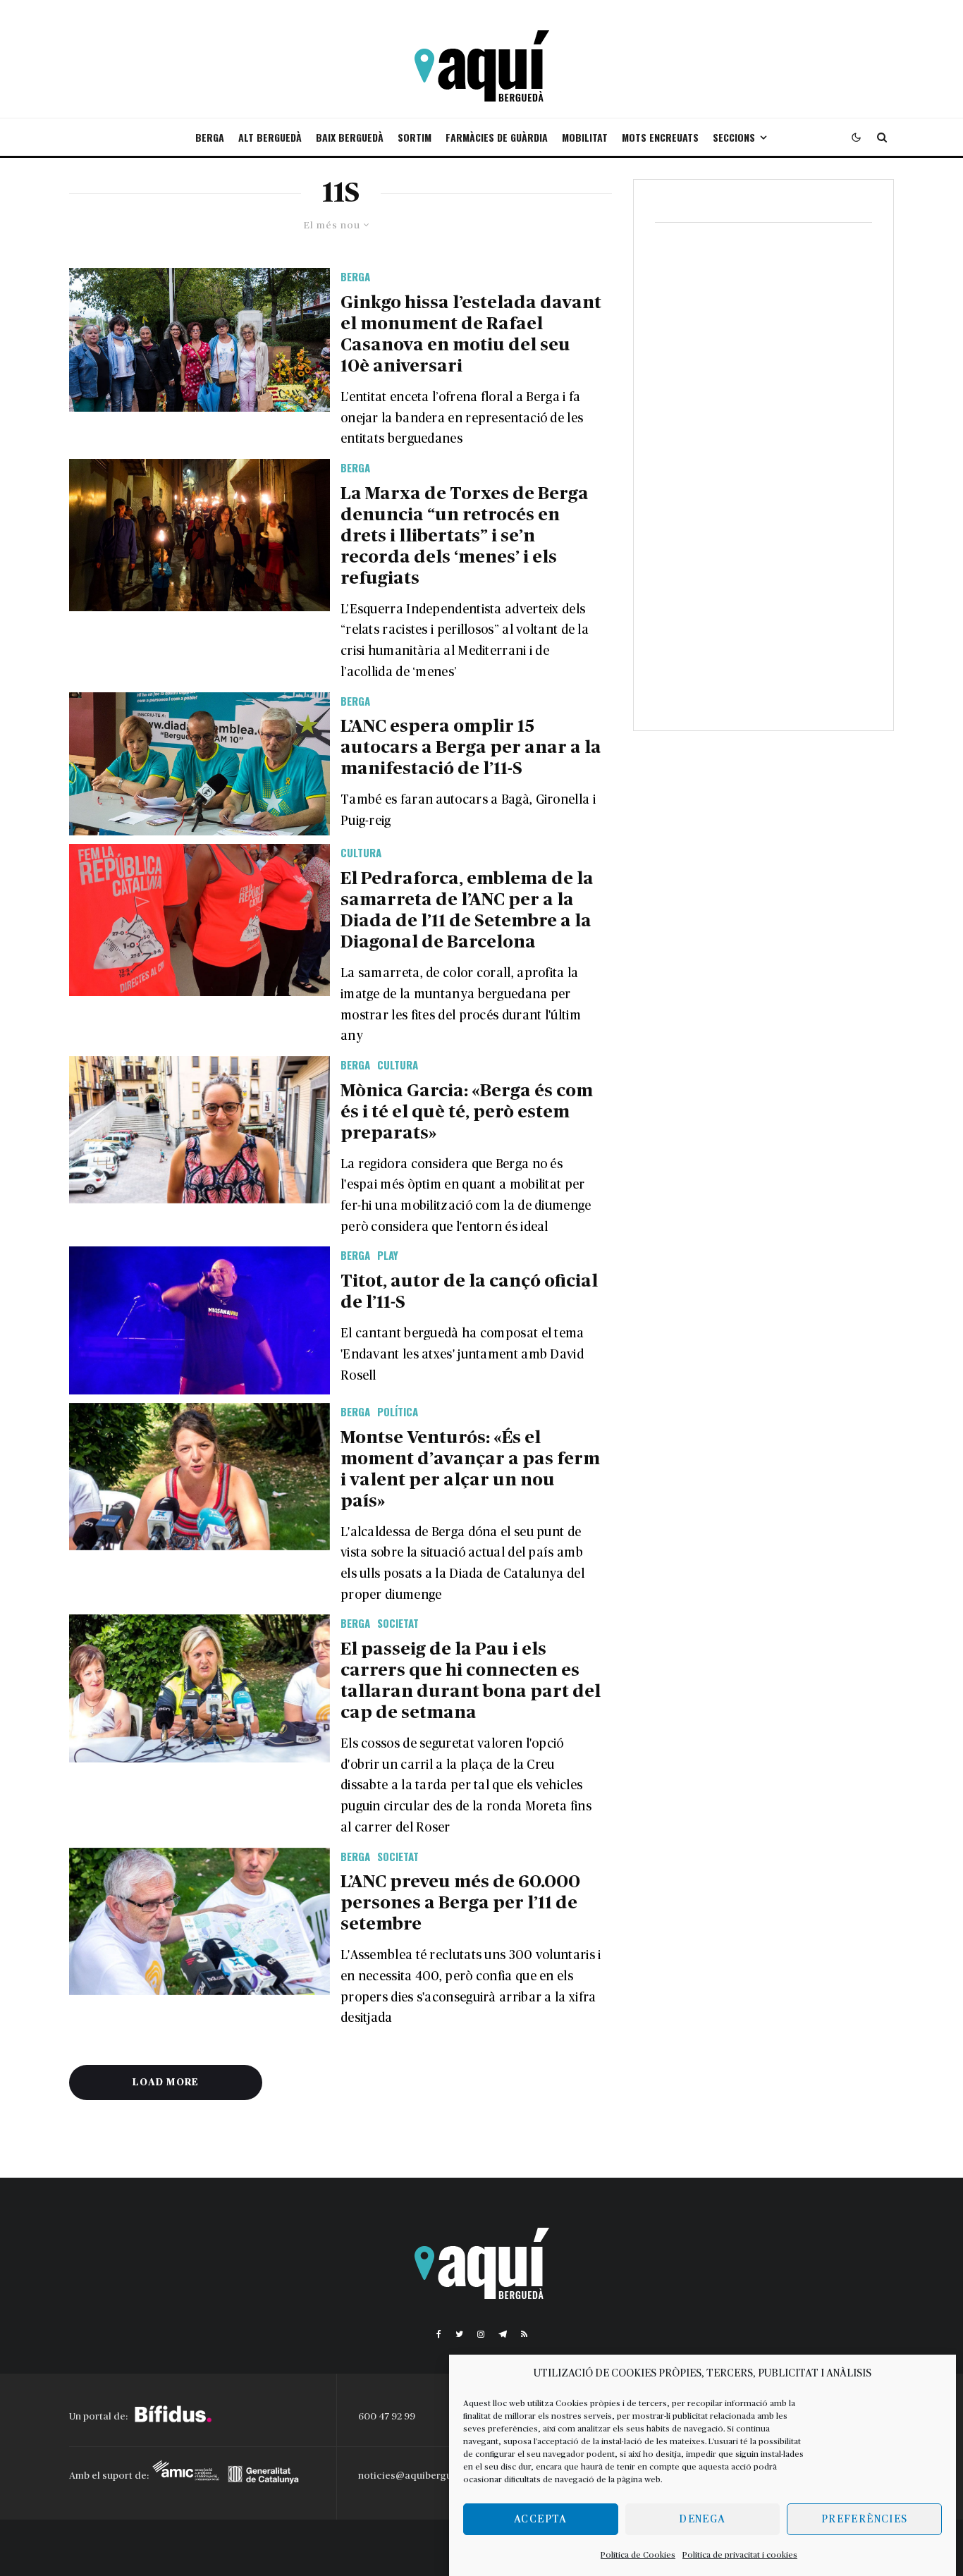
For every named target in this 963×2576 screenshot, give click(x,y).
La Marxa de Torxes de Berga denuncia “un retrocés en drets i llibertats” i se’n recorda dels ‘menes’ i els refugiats (465, 536)
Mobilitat (585, 137)
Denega (702, 2519)
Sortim (415, 137)
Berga (210, 137)
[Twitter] (459, 2334)
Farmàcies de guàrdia (497, 137)
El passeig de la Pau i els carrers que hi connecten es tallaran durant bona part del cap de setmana (471, 1681)
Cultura (361, 852)
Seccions (734, 137)
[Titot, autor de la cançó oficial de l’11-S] (200, 1320)
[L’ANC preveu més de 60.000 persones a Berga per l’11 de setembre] (200, 1921)
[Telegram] (503, 2334)
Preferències (864, 2519)
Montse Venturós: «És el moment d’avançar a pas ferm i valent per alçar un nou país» (470, 1470)
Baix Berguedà (350, 137)
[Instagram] (481, 2334)
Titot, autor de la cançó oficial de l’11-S (469, 1292)
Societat (398, 1623)
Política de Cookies (638, 2555)
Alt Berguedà (270, 137)
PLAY (388, 1255)
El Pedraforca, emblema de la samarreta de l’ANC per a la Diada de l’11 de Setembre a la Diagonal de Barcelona (467, 910)
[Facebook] (439, 2334)
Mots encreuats (660, 137)
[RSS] (524, 2334)
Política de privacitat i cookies (740, 2555)
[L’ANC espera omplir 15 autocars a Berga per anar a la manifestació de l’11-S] (200, 764)
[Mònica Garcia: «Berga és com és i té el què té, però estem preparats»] (200, 1130)
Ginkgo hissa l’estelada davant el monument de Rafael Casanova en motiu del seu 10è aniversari (471, 335)
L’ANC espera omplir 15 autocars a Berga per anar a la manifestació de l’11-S (471, 748)
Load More (166, 2083)
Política (398, 1411)
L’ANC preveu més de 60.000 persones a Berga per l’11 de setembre (460, 1903)
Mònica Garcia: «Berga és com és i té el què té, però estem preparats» (467, 1112)
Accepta (540, 2519)
